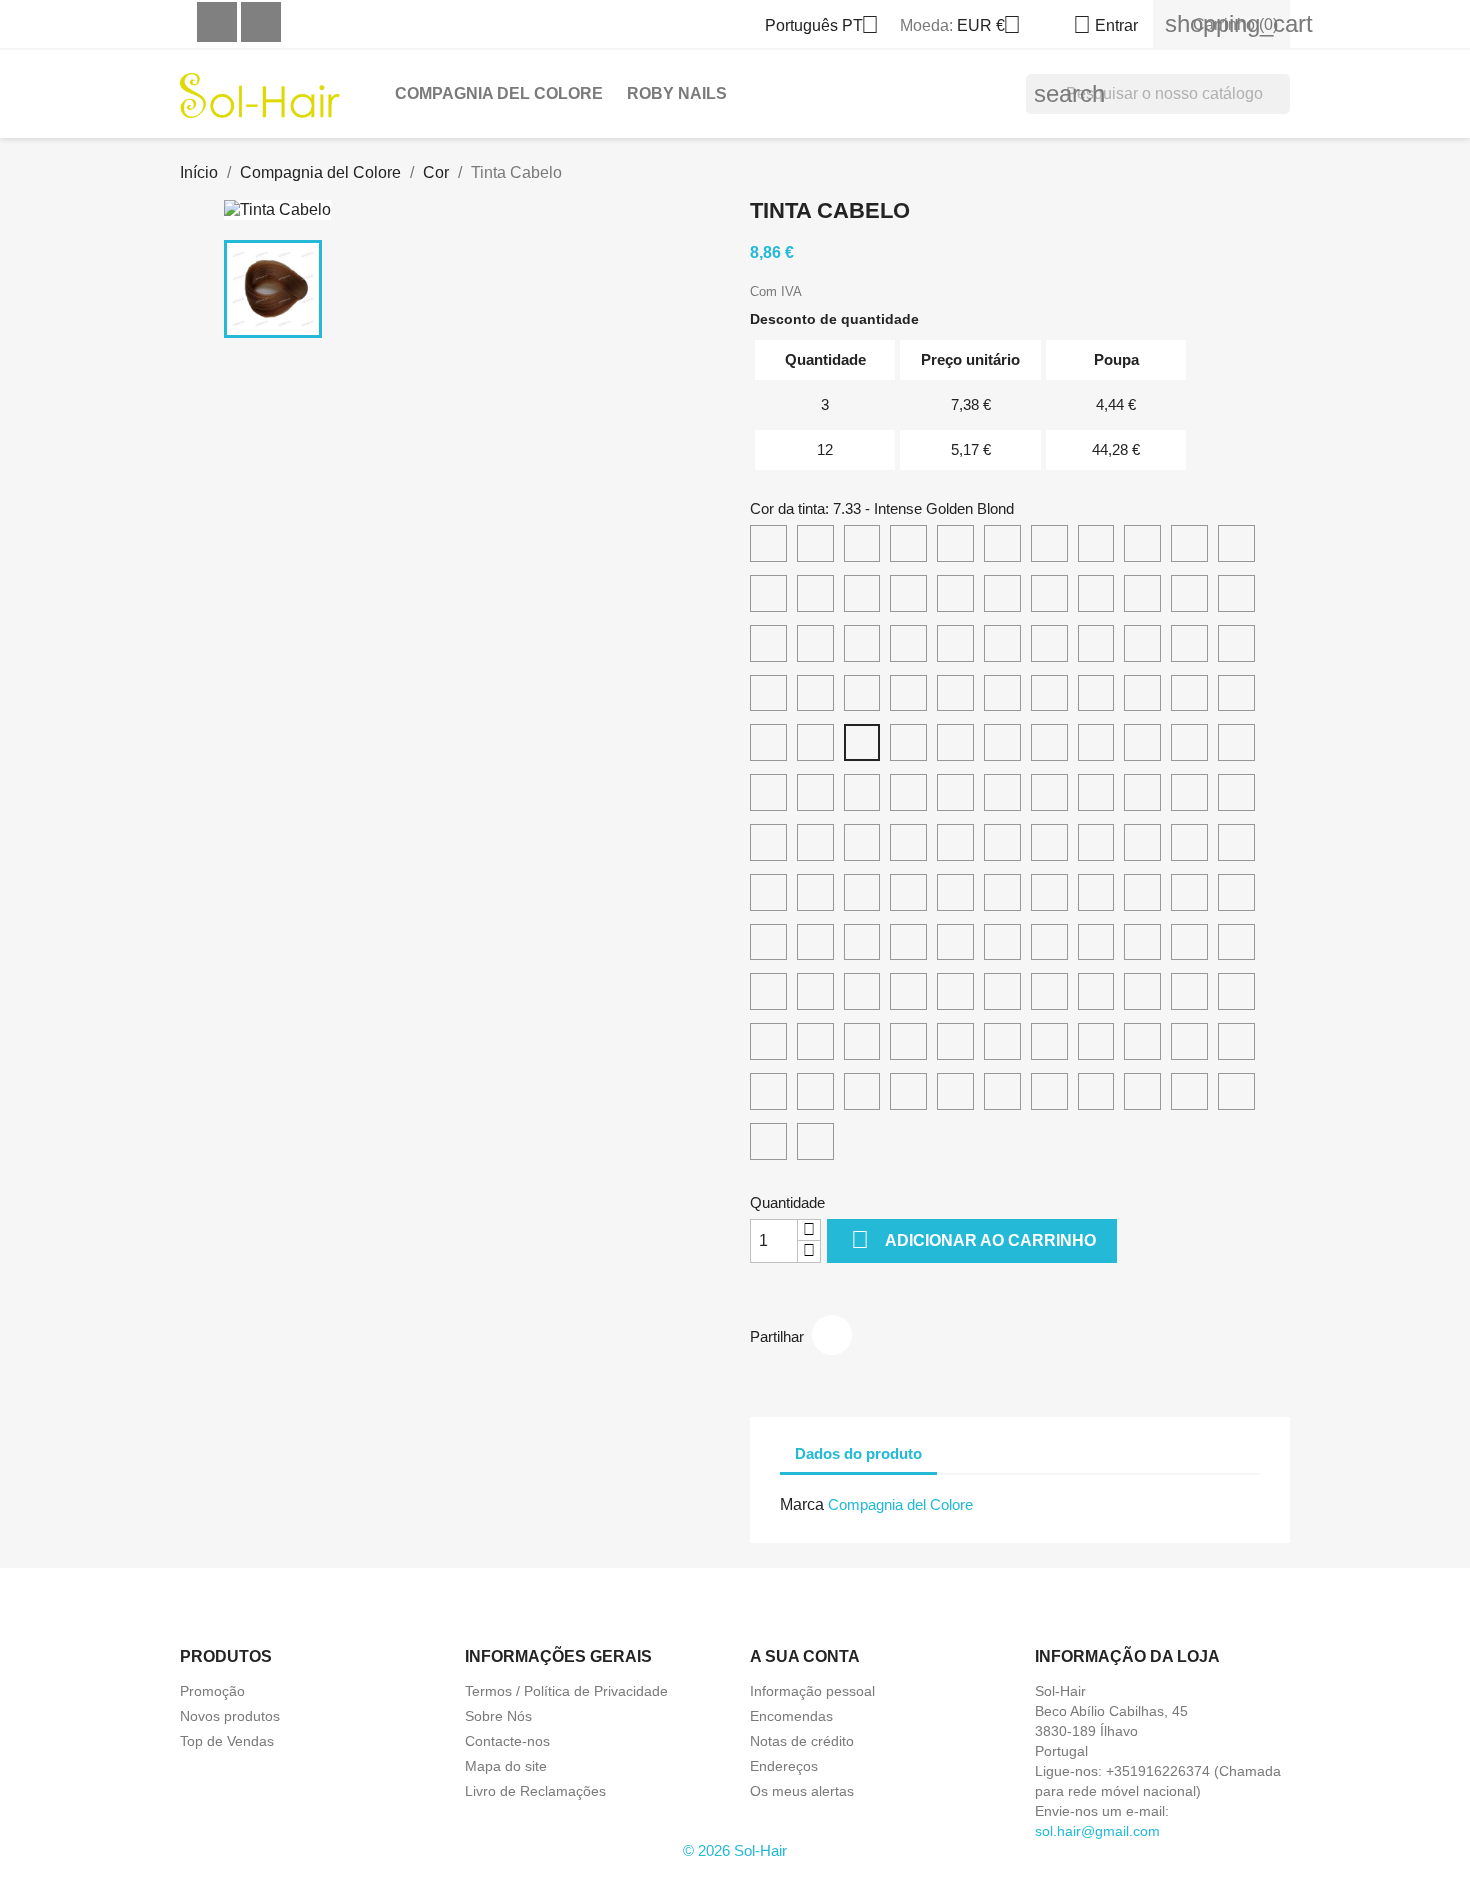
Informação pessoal (812, 1691)
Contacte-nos (507, 1741)
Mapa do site (506, 1766)
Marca (802, 1504)
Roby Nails (677, 93)
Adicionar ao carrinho (973, 1239)
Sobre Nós (498, 1716)
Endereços (784, 1766)
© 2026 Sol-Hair (735, 1850)
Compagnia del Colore (499, 93)
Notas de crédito (802, 1741)
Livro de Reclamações (535, 1791)
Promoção (212, 1691)
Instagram (261, 22)
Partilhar (832, 1335)
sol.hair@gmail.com (1097, 1831)
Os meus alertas (802, 1791)
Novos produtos (230, 1716)
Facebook (217, 22)
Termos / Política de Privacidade (566, 1691)
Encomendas (791, 1716)
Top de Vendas (227, 1741)
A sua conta (805, 1656)
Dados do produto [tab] (858, 1453)
